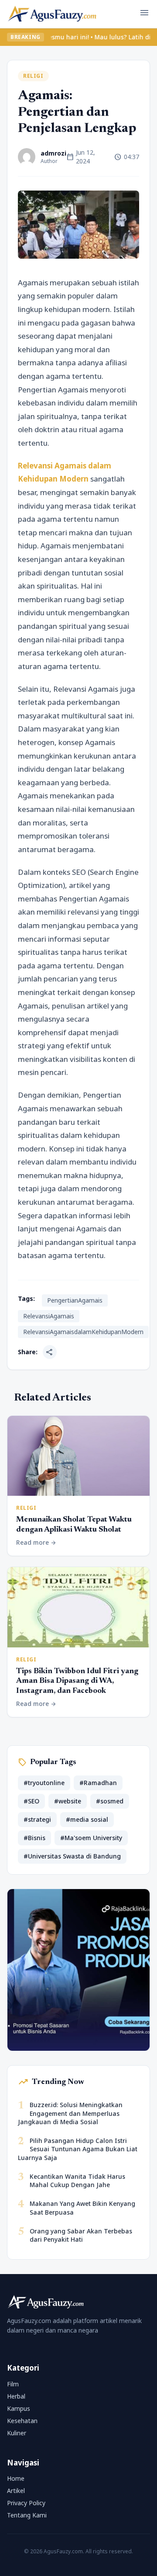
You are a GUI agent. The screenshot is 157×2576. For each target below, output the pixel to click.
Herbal (16, 2396)
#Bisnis (34, 1838)
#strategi (37, 1819)
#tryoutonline (44, 1783)
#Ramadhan (98, 1783)
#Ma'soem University (91, 1838)
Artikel (16, 2491)
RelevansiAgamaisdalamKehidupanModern (83, 1332)
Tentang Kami (27, 2515)
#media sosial (87, 1819)
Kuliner (17, 2433)
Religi (33, 76)
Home (16, 2478)
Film (13, 2384)
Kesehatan (22, 2421)
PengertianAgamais (75, 1300)
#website (68, 1801)
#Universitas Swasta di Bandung (72, 1856)
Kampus (19, 2408)
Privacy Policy (26, 2503)
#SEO (31, 1801)
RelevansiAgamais (49, 1316)
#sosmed (110, 1801)
